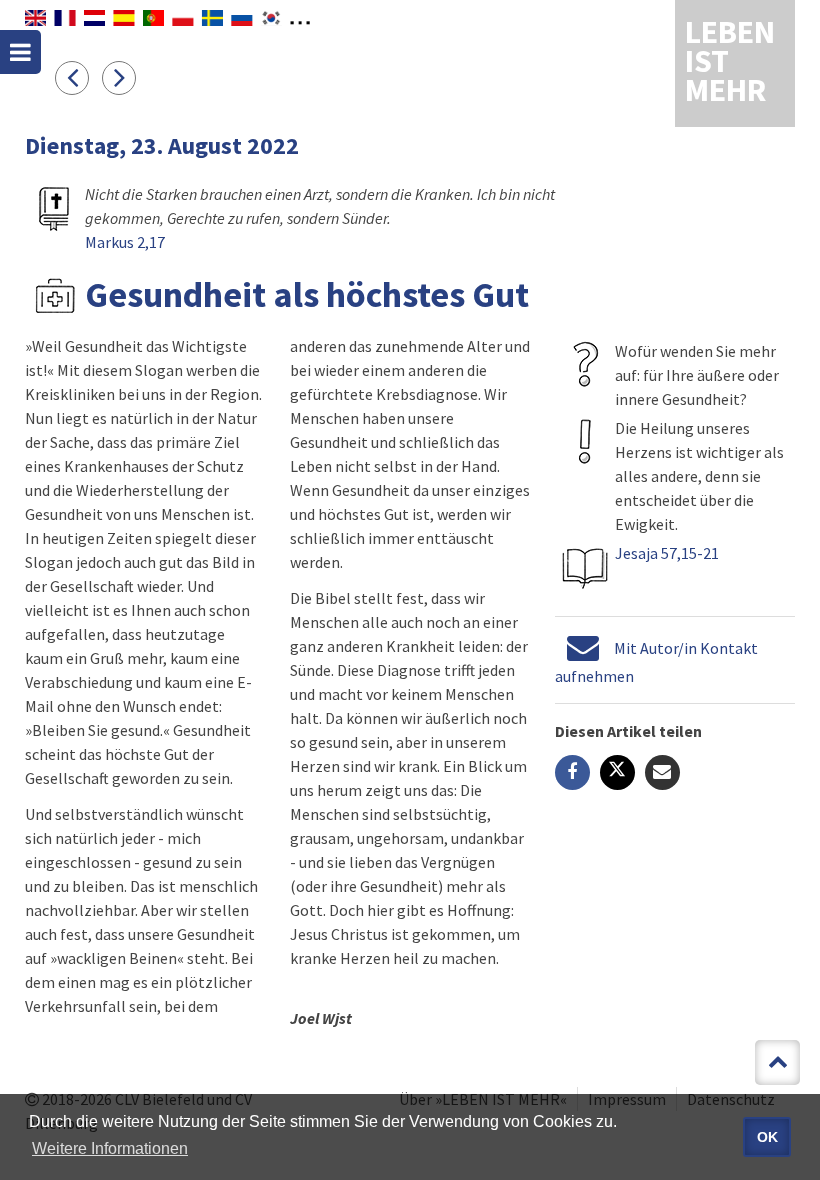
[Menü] (20, 52)
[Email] (662, 772)
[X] (617, 772)
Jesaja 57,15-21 (667, 553)
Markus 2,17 (125, 242)
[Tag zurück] (78, 77)
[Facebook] (572, 772)
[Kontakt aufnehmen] (583, 648)
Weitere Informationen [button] (110, 1148)
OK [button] (767, 1137)
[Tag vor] (124, 77)
